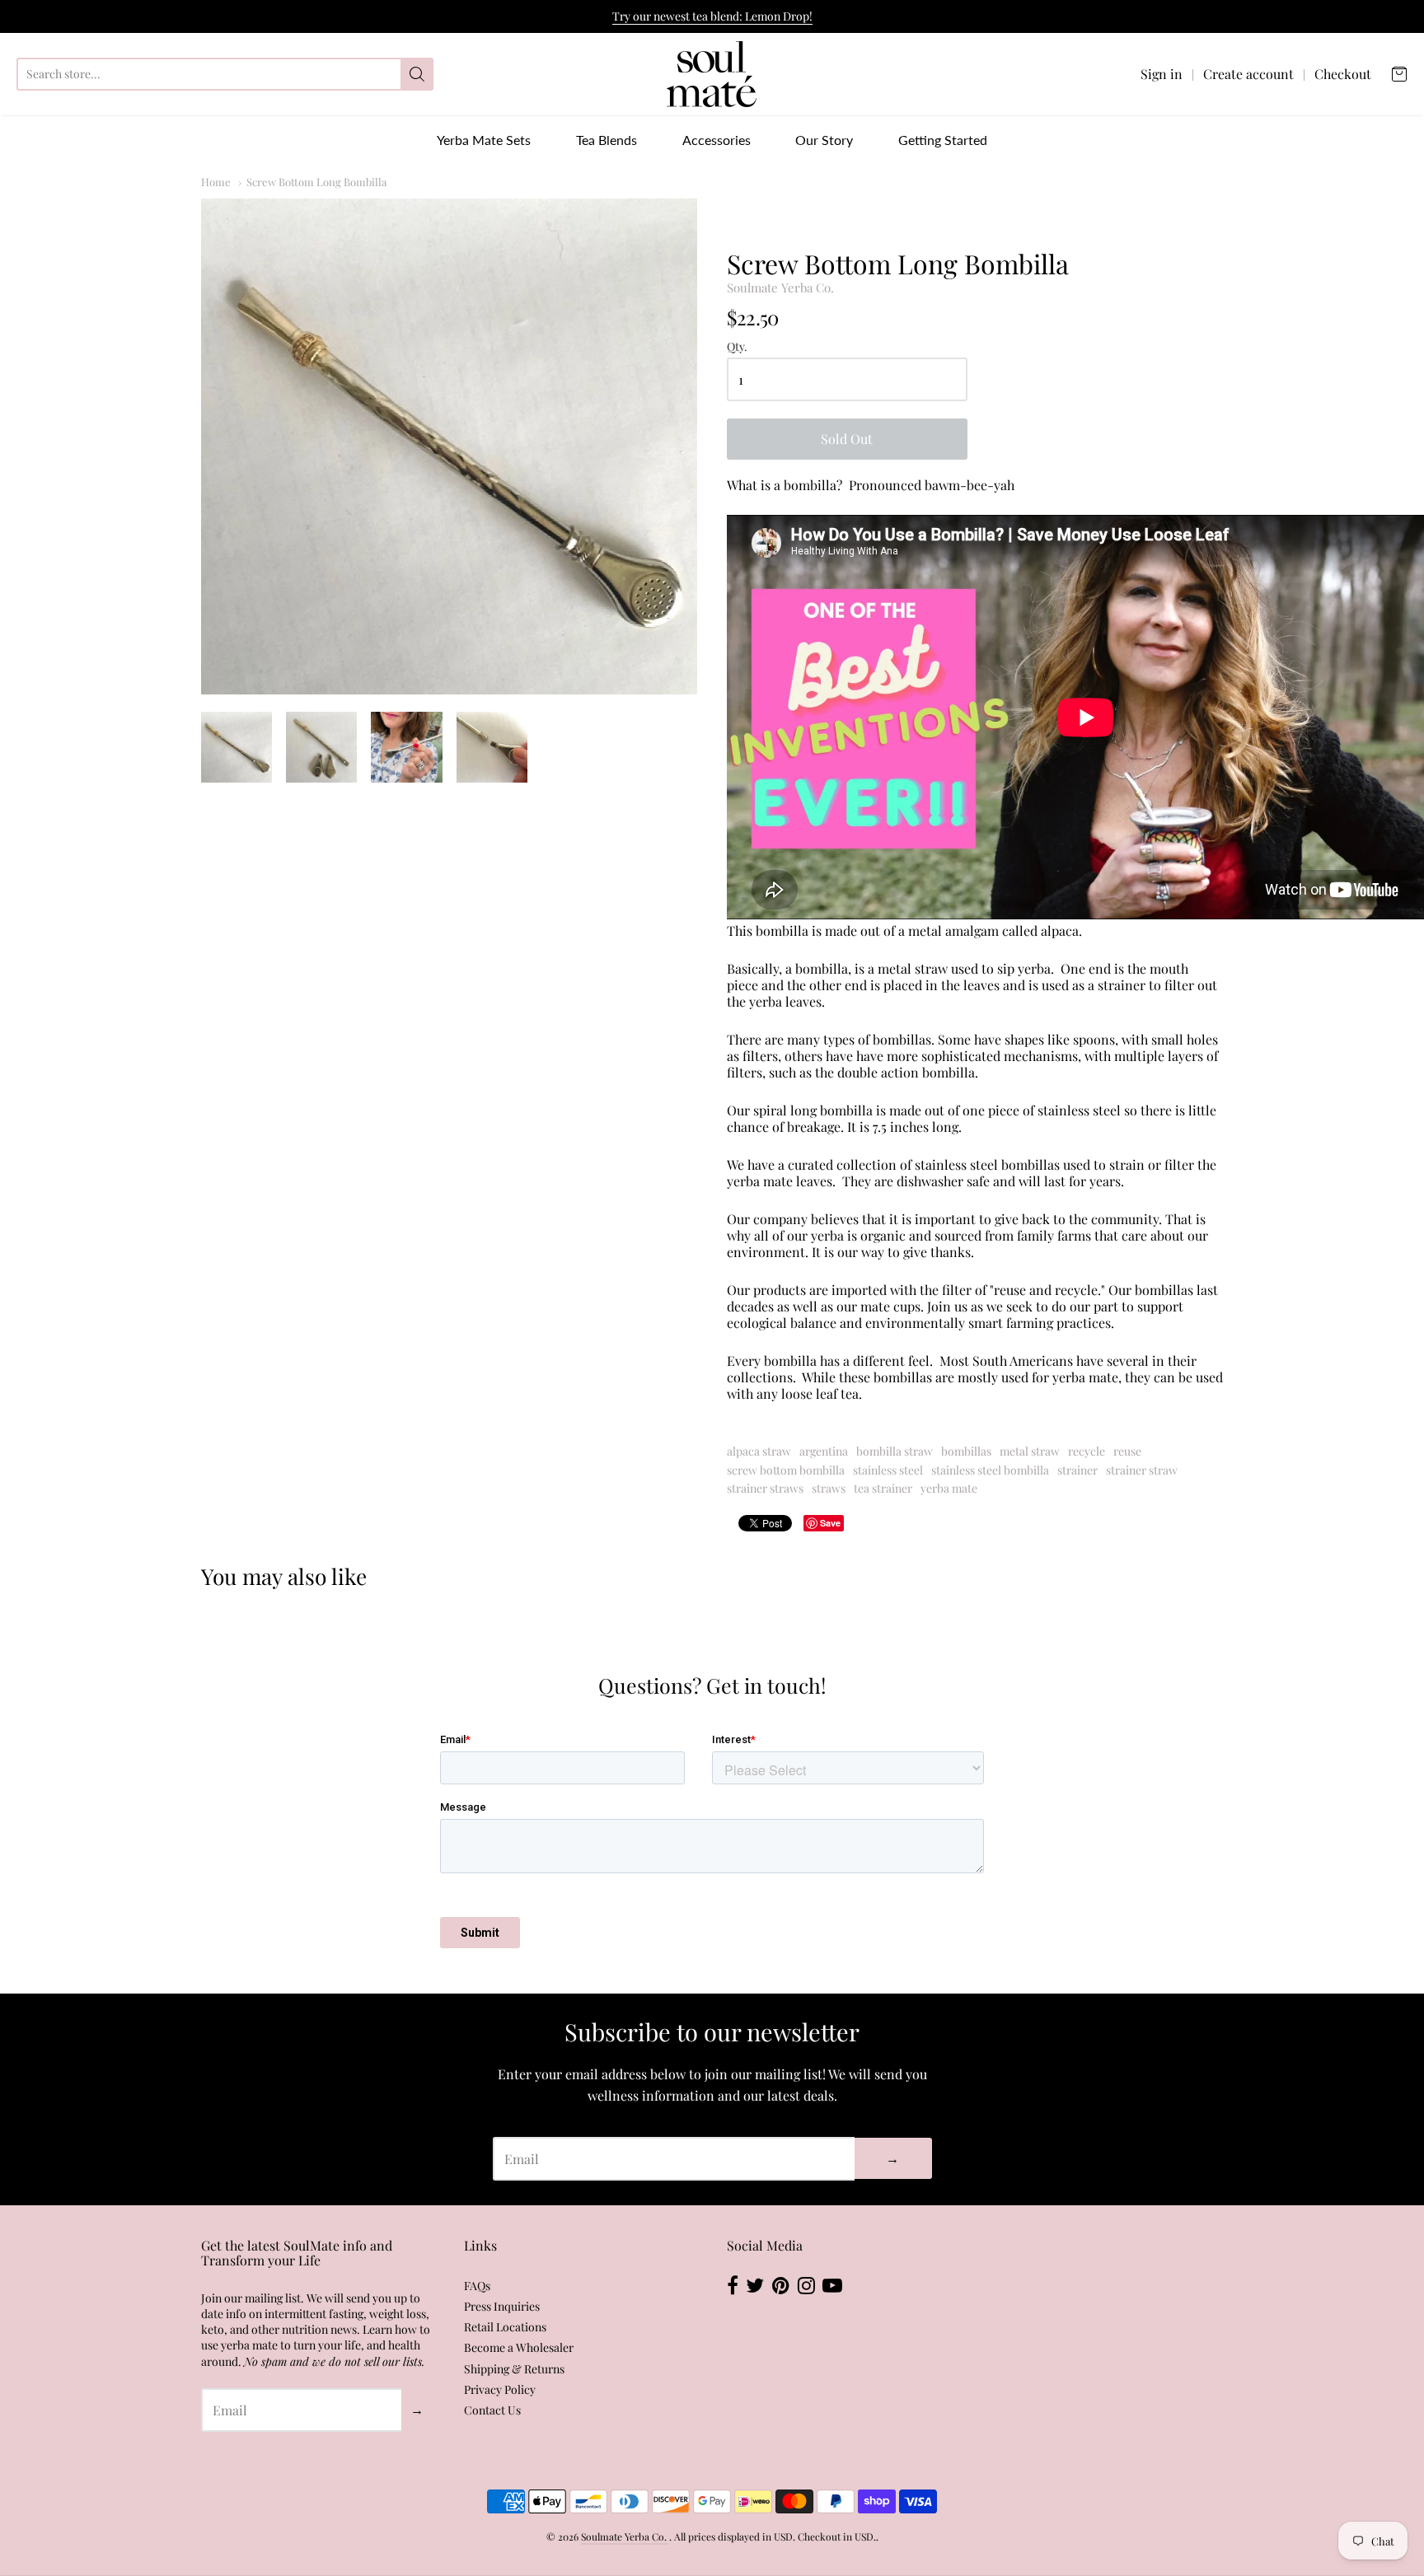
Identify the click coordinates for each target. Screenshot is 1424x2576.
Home (216, 182)
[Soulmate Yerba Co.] (712, 74)
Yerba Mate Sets (484, 140)
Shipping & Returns (514, 2369)
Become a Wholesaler (519, 2347)
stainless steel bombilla (990, 1470)
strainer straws (765, 1488)
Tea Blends (607, 140)
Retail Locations (505, 2327)
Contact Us (492, 2410)
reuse (1127, 1451)
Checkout (1343, 74)
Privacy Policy (500, 2389)
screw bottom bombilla (786, 1470)
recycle (1087, 1451)
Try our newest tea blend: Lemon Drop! (712, 16)
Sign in (1162, 74)
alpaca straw (759, 1451)
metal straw (1030, 1451)
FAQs (477, 2286)
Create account (1248, 74)
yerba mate (949, 1488)
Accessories (717, 140)
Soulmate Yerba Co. (780, 288)
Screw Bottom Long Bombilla (316, 182)
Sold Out (847, 439)
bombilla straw (895, 1451)
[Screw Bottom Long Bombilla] (449, 446)
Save (830, 1523)
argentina (824, 1451)
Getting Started (943, 140)
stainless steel (888, 1470)
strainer (1077, 1470)
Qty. (737, 347)
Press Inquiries (502, 2306)
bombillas (966, 1451)
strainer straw (1142, 1470)
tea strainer (883, 1488)
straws (829, 1488)
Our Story (824, 140)
